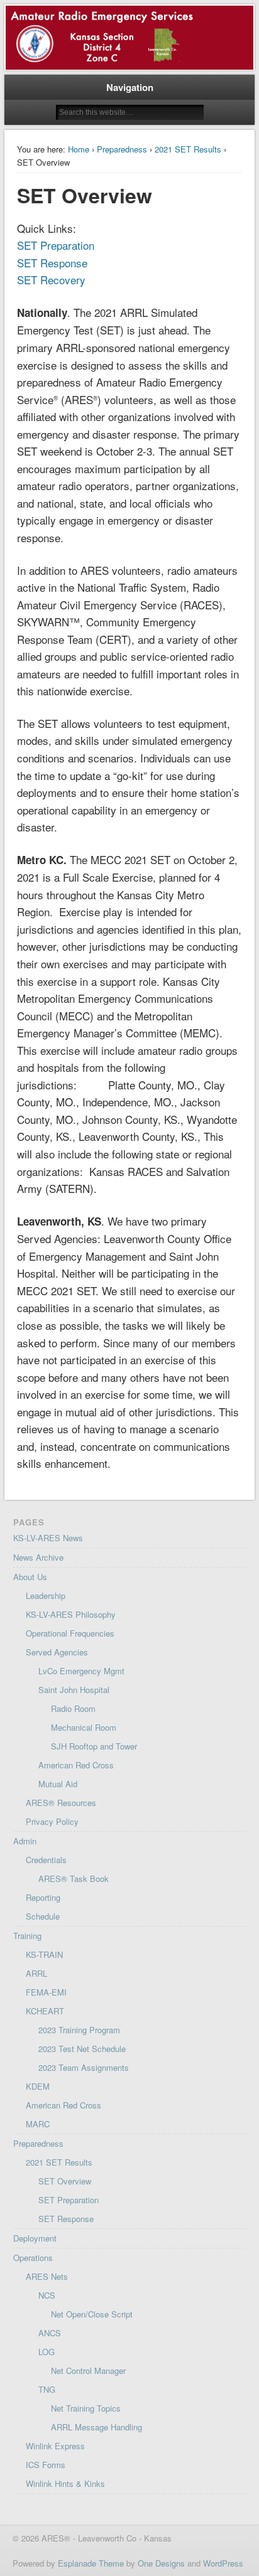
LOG (47, 2352)
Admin (25, 1841)
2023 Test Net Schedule (82, 2049)
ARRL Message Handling (96, 2427)
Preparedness (122, 149)
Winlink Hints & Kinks (65, 2483)
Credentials (46, 1860)
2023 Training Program (79, 2030)
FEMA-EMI (46, 1992)
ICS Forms (46, 2465)
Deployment (35, 2238)
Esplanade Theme (91, 2563)
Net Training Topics (86, 2408)
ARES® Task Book (74, 1879)
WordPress (223, 2563)
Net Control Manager (88, 2370)
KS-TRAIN (44, 1954)
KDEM (38, 2086)
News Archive (38, 1557)
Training (27, 1936)
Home (79, 149)
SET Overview (65, 2181)
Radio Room (73, 1708)
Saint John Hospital (74, 1690)
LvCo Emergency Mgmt (81, 1671)
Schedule (43, 1916)
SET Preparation (56, 245)
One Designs (161, 2563)
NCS (47, 2295)
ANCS (50, 2333)
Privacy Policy (52, 1821)
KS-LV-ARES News (48, 1538)
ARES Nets (47, 2276)
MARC (38, 2124)
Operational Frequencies (70, 1633)
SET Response (52, 263)
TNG (47, 2389)
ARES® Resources (61, 1803)
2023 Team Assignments (84, 2067)
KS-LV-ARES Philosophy (71, 1614)
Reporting (43, 1897)
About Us (30, 1577)
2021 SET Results (188, 149)
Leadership (46, 1595)
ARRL (36, 1973)
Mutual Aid (58, 1784)
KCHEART (45, 2011)
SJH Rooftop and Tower (94, 1746)
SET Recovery (51, 280)
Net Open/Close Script (92, 2314)
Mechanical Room (84, 1727)
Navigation (130, 87)
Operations (33, 2258)
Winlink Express (55, 2446)
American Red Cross (76, 1765)
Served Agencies (57, 1652)
